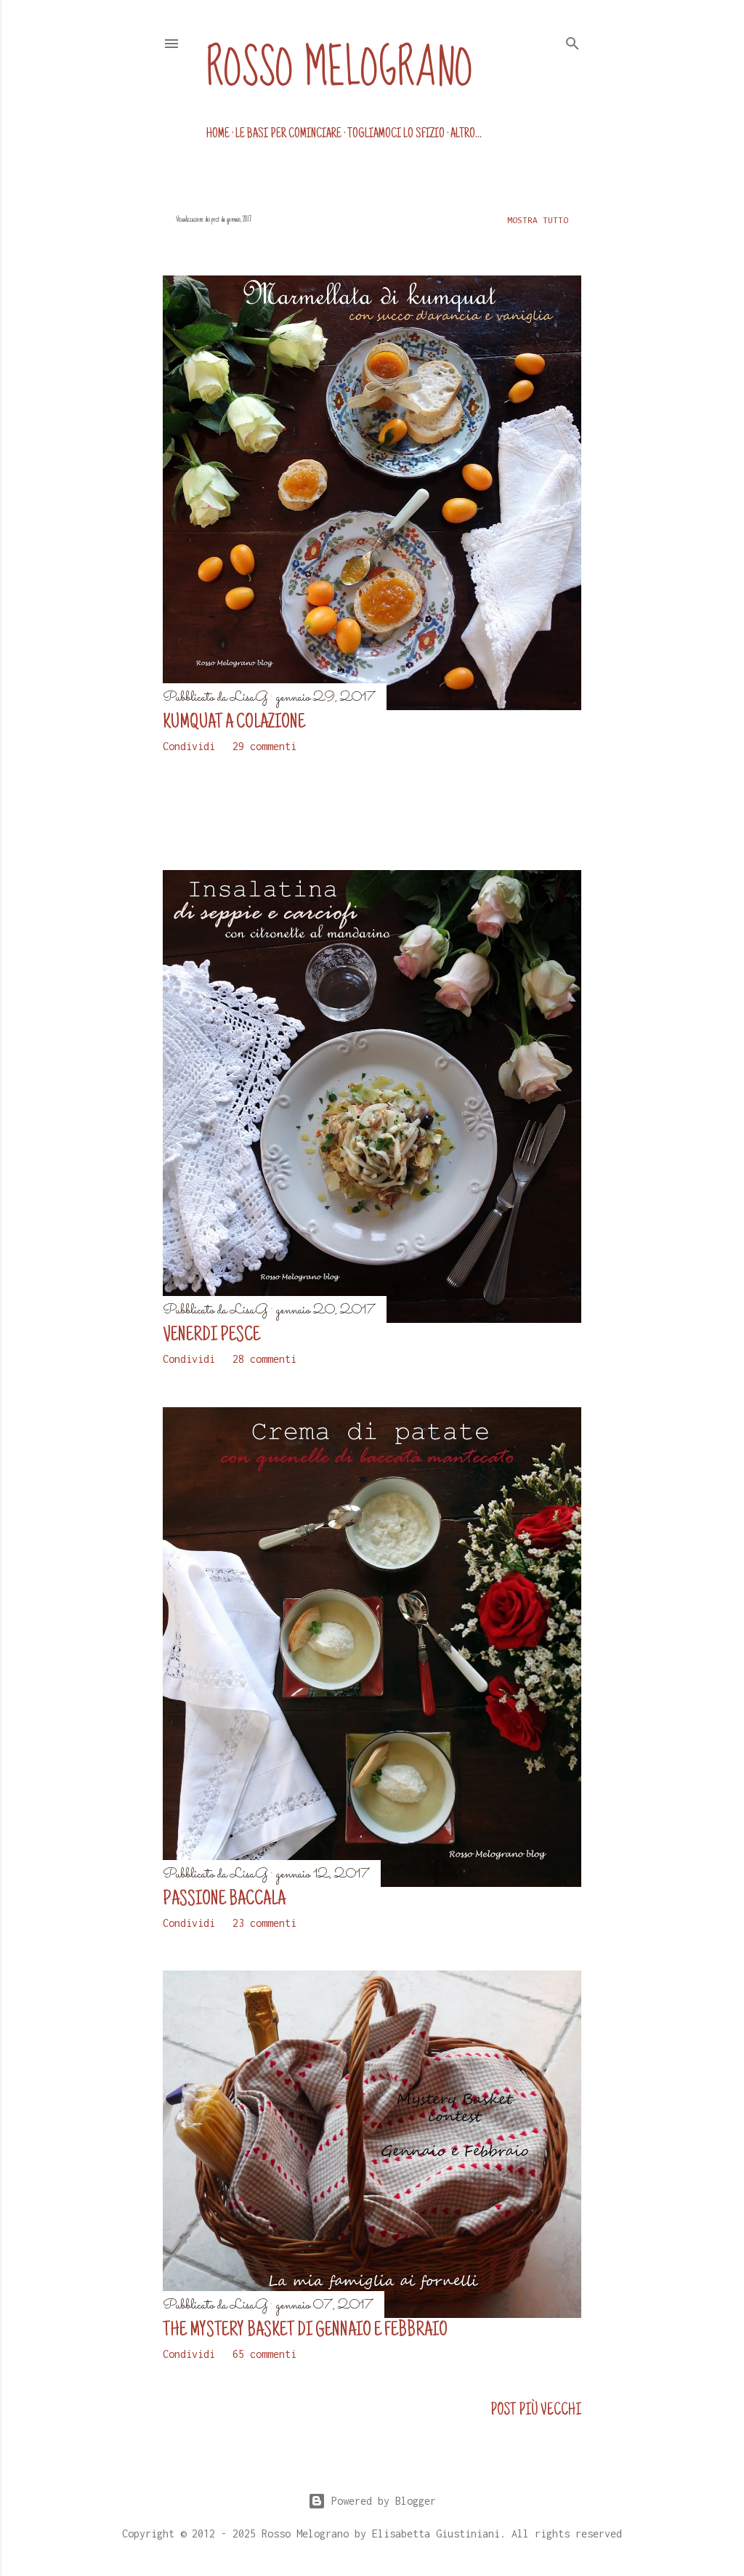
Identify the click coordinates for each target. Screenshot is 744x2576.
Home (218, 134)
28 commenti (264, 1359)
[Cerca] (573, 41)
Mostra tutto (538, 221)
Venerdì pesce (211, 1336)
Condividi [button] (189, 746)
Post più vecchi (536, 2411)
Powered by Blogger (384, 2501)
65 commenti (264, 2354)
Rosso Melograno (340, 69)
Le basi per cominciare (288, 134)
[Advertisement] (248, 810)
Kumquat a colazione (234, 723)
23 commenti (264, 1923)
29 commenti (264, 746)
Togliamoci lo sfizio (396, 134)
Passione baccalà (224, 1900)
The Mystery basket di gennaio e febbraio (305, 2331)
